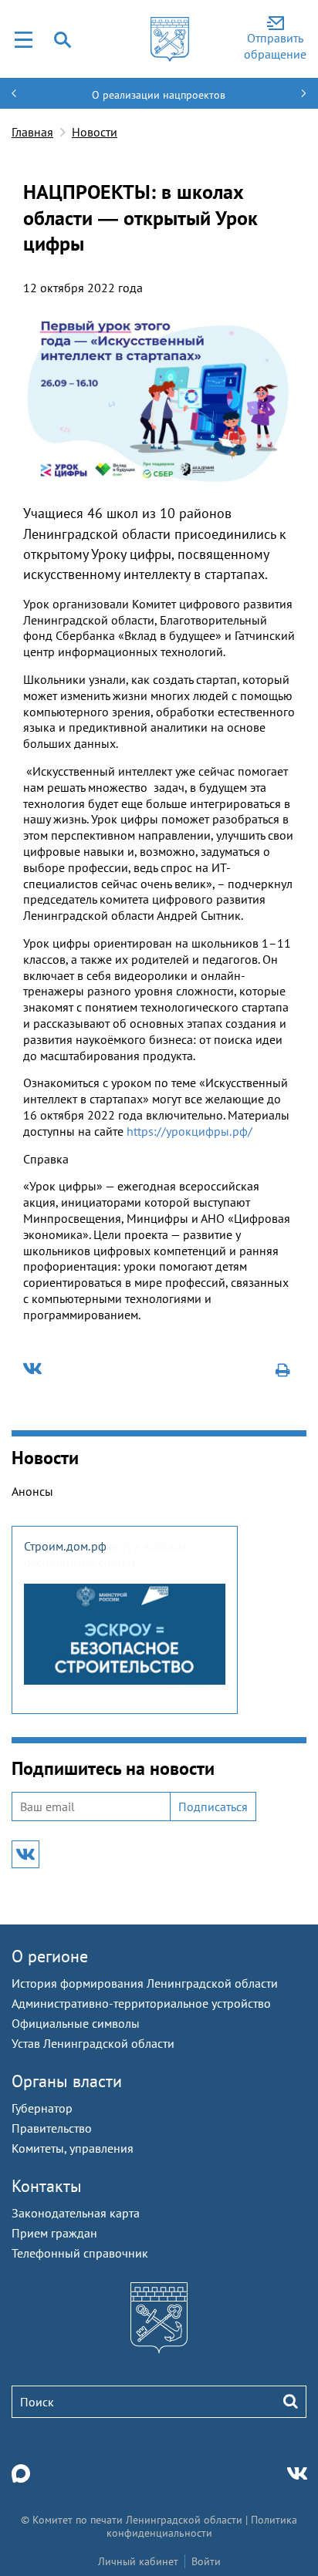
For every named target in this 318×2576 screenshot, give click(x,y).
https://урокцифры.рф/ (189, 1131)
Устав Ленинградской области (93, 2043)
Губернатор (42, 2108)
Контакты (47, 2186)
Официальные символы (76, 2023)
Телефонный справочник (80, 2253)
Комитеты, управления (73, 2148)
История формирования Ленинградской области (145, 1983)
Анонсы (32, 1491)
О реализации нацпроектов (159, 95)
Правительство (52, 2128)
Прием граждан (54, 2233)
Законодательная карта (76, 2213)
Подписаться (213, 1807)
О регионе (50, 1956)
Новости (95, 132)
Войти (206, 2561)
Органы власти (67, 2081)
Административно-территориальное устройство (141, 2003)
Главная (32, 132)
